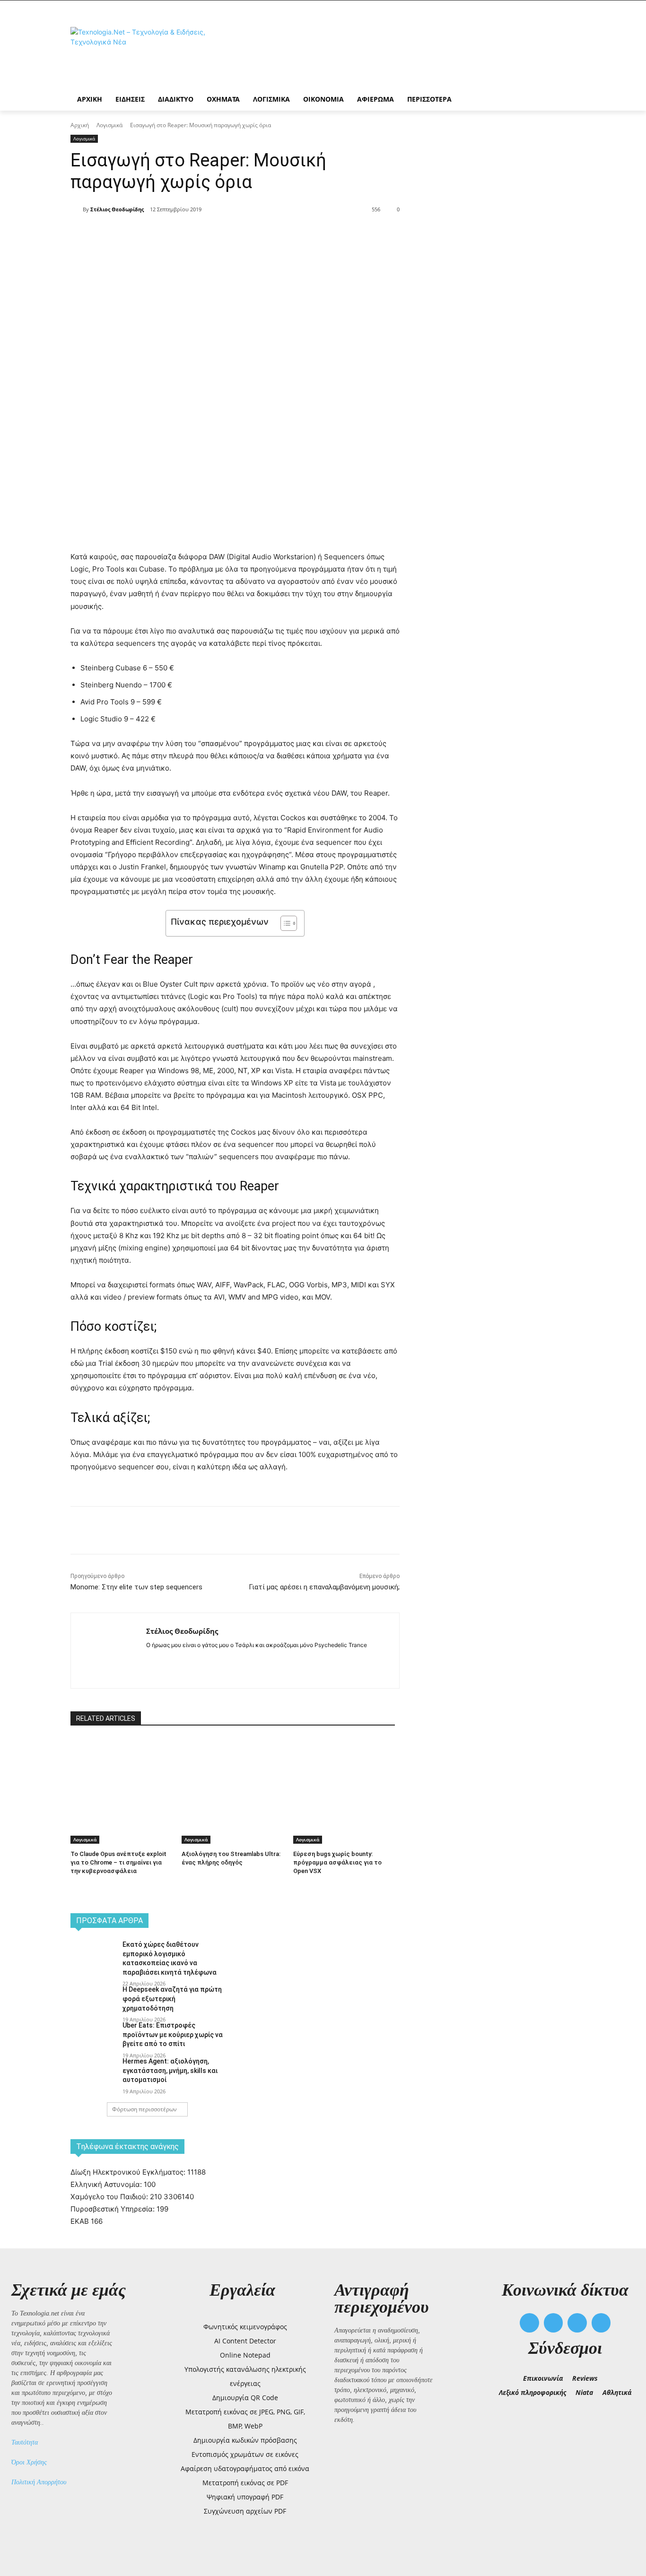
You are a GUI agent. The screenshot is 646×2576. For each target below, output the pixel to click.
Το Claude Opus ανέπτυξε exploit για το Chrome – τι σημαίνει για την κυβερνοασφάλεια (118, 1862)
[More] (242, 234)
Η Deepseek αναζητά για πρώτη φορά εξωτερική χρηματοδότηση (172, 1999)
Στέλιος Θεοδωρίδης (117, 209)
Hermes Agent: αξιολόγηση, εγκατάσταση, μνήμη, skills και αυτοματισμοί (170, 2070)
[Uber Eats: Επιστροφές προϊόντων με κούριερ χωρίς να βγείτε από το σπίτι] (93, 2037)
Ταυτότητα (25, 2442)
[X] (176, 234)
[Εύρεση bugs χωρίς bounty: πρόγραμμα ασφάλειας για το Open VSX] (344, 1774)
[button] (507, 2411)
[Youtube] (601, 2323)
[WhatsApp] (220, 234)
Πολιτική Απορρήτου (39, 2482)
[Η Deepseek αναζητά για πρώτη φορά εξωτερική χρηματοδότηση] (93, 2001)
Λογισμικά (109, 125)
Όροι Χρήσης (29, 2462)
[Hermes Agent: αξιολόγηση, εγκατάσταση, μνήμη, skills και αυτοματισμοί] (93, 2073)
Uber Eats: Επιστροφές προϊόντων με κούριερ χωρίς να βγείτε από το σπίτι (173, 2034)
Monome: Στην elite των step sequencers (136, 1587)
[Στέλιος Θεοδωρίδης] (77, 209)
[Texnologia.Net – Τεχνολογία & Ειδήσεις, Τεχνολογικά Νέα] (146, 53)
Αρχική (80, 125)
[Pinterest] (198, 234)
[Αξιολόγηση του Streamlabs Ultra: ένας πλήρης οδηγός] (232, 1774)
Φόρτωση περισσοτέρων (144, 2109)
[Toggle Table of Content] (284, 923)
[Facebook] (155, 234)
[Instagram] (166, 1660)
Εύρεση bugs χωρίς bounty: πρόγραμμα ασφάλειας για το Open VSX (337, 1862)
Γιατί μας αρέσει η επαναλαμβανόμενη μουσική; (324, 1587)
